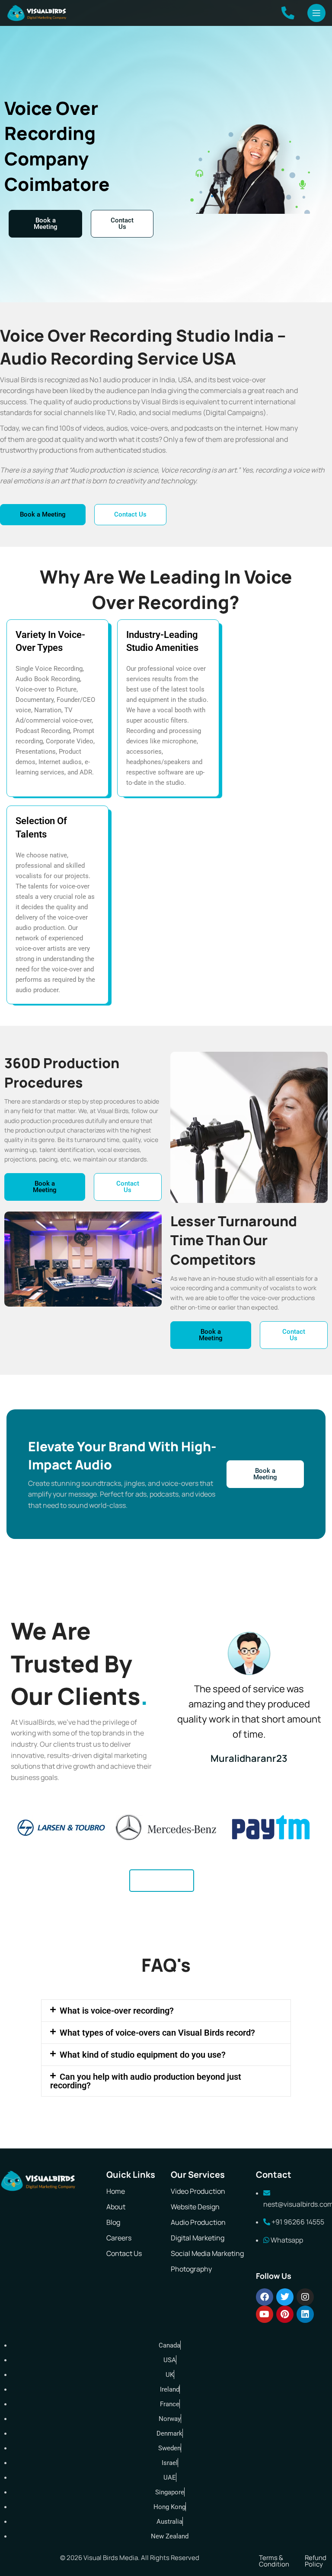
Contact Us (124, 2253)
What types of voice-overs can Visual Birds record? (157, 2033)
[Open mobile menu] (316, 13)
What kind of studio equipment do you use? (143, 2055)
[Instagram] (305, 2297)
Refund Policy (316, 2561)
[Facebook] (265, 2297)
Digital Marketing (198, 2238)
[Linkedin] (305, 2314)
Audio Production (198, 2222)
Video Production (198, 2191)
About (116, 2207)
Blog (113, 2222)
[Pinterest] (285, 2314)
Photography (191, 2269)
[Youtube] (265, 2314)
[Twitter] (285, 2297)
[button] (166, 2011)
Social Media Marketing (207, 2253)
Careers (119, 2238)
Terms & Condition (274, 2561)
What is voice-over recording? (117, 2011)
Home (116, 2191)
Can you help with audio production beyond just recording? (146, 2081)
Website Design (195, 2207)
